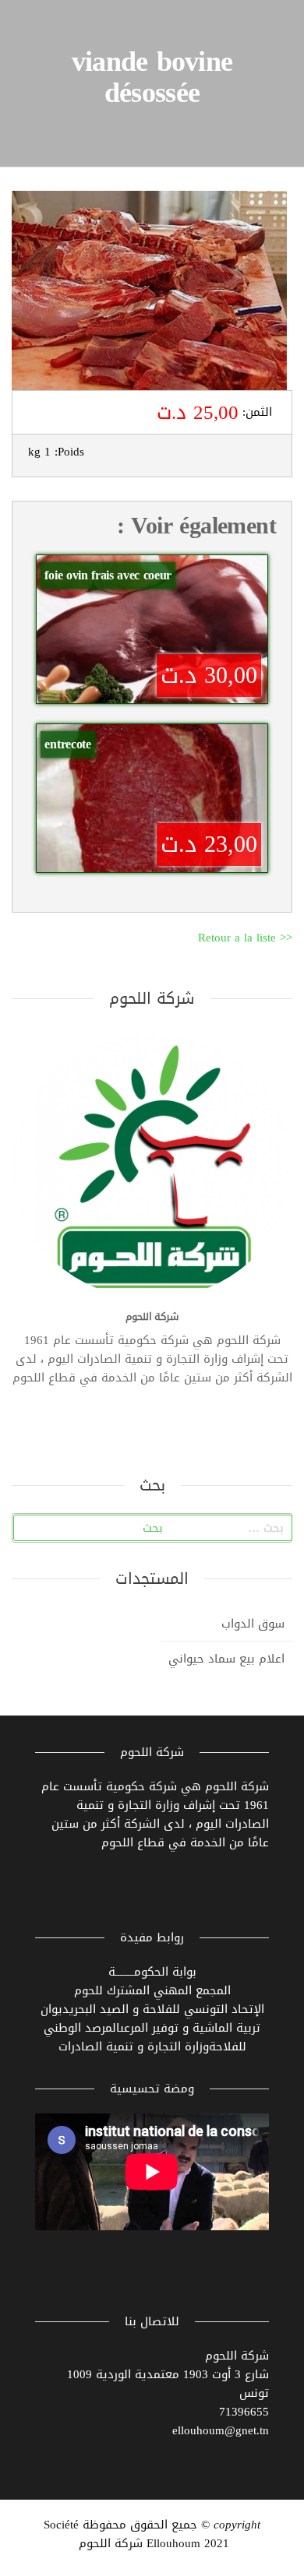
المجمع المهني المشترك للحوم (152, 1990)
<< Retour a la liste (245, 938)
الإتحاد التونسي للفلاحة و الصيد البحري (167, 2009)
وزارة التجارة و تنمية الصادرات (134, 2046)
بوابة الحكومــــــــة (152, 1972)
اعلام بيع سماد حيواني (226, 1659)
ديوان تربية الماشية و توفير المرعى (151, 2018)
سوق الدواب (253, 1624)
